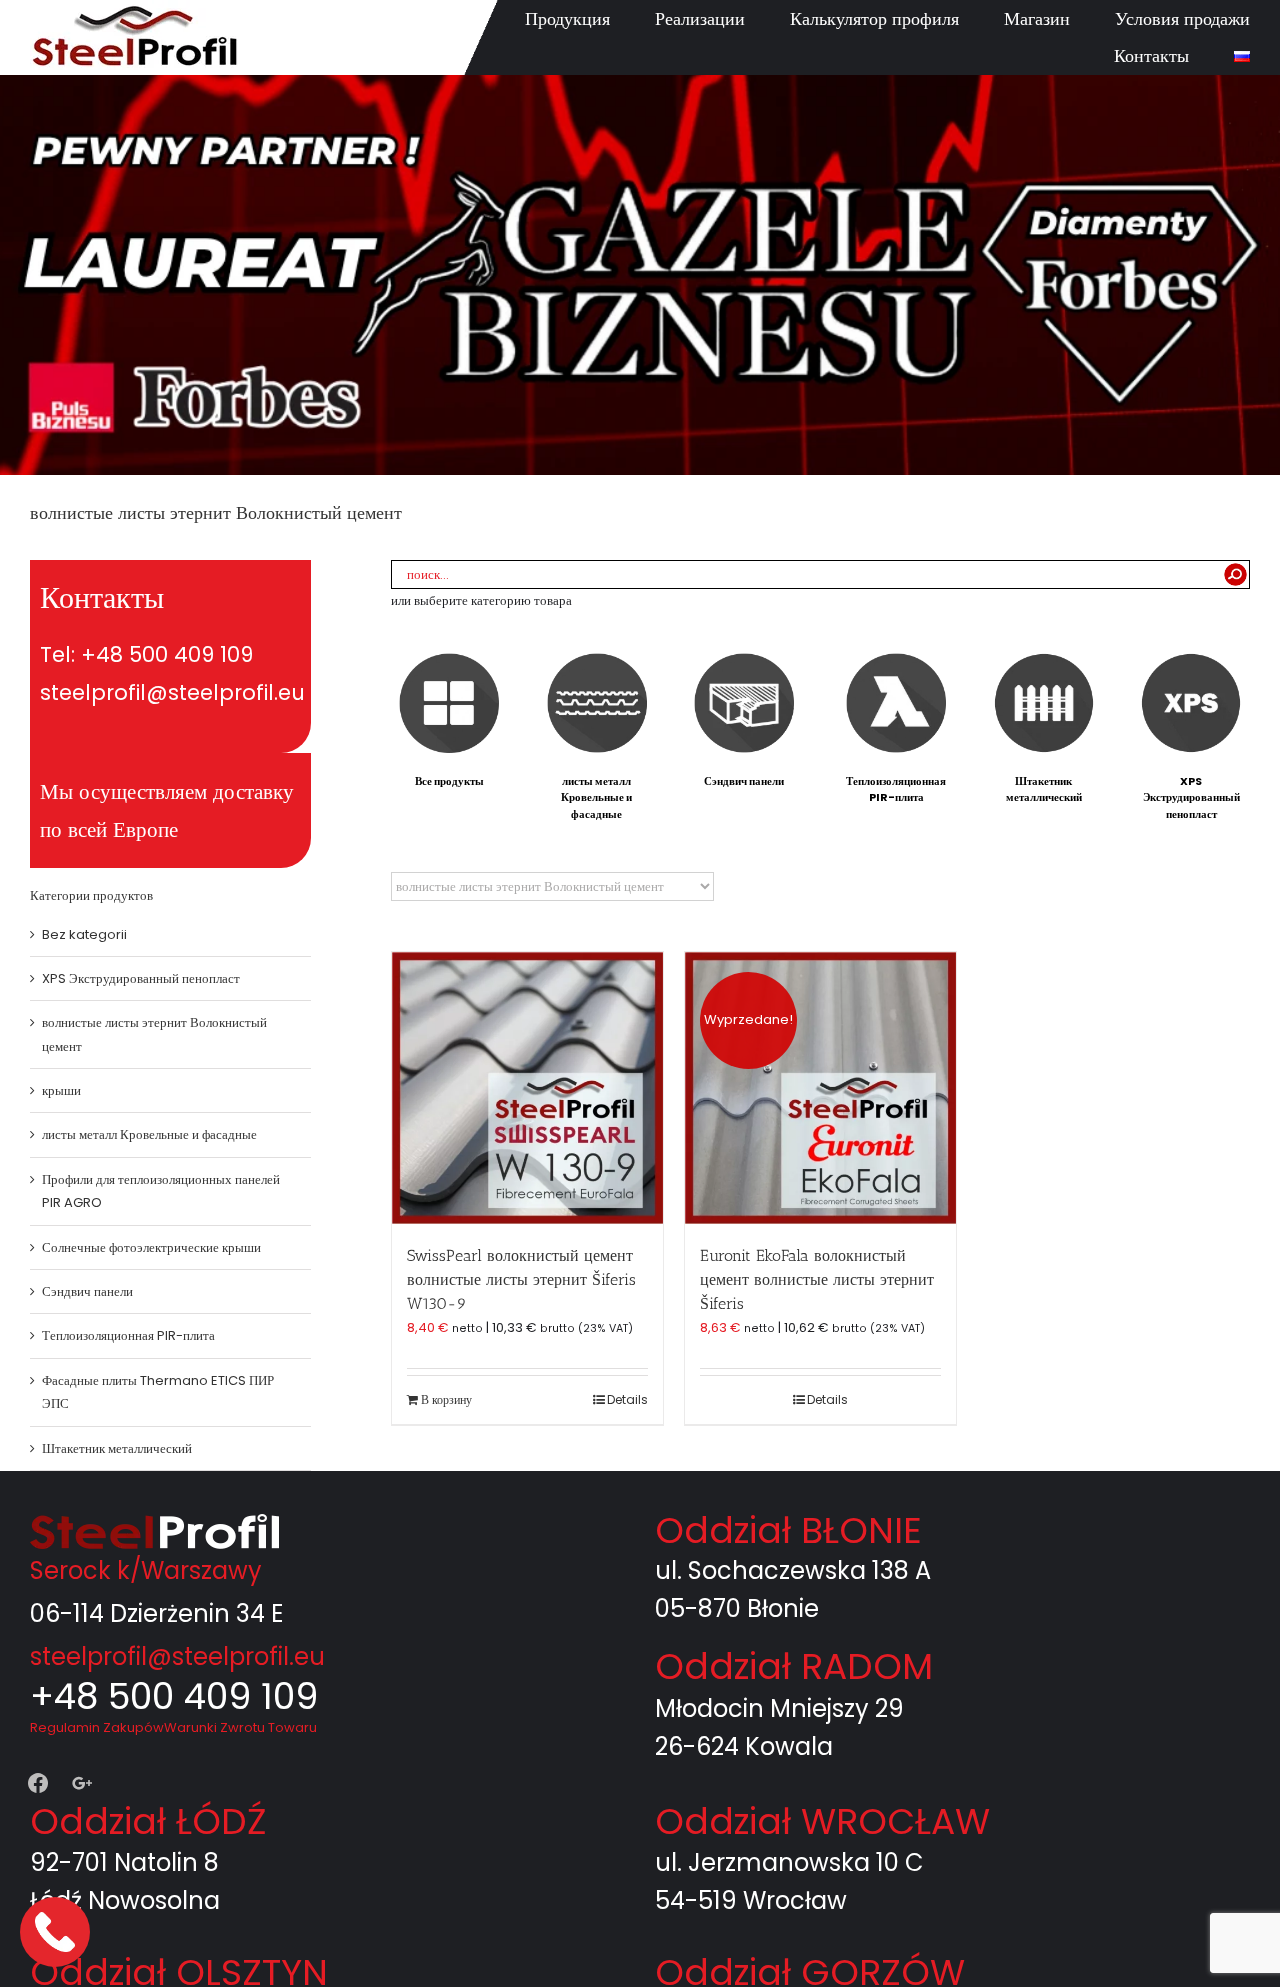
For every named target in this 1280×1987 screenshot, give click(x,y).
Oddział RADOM (794, 1666)
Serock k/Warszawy (146, 1570)
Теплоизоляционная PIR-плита (128, 1335)
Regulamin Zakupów (97, 1727)
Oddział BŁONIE (788, 1530)
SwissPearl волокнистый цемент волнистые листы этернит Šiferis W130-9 (521, 1279)
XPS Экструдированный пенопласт (141, 978)
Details (627, 1399)
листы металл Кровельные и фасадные (149, 1134)
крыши (61, 1090)
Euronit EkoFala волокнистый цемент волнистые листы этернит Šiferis (817, 1279)
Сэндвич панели (87, 1291)
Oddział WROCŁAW (822, 1821)
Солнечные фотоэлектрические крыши (151, 1247)
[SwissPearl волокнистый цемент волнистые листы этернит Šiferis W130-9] (527, 1088)
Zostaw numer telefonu (57, 1931)
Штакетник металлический (117, 1448)
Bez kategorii (84, 934)
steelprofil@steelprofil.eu (177, 1656)
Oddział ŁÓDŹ (148, 1821)
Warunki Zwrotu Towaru (240, 1727)
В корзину (446, 1399)
